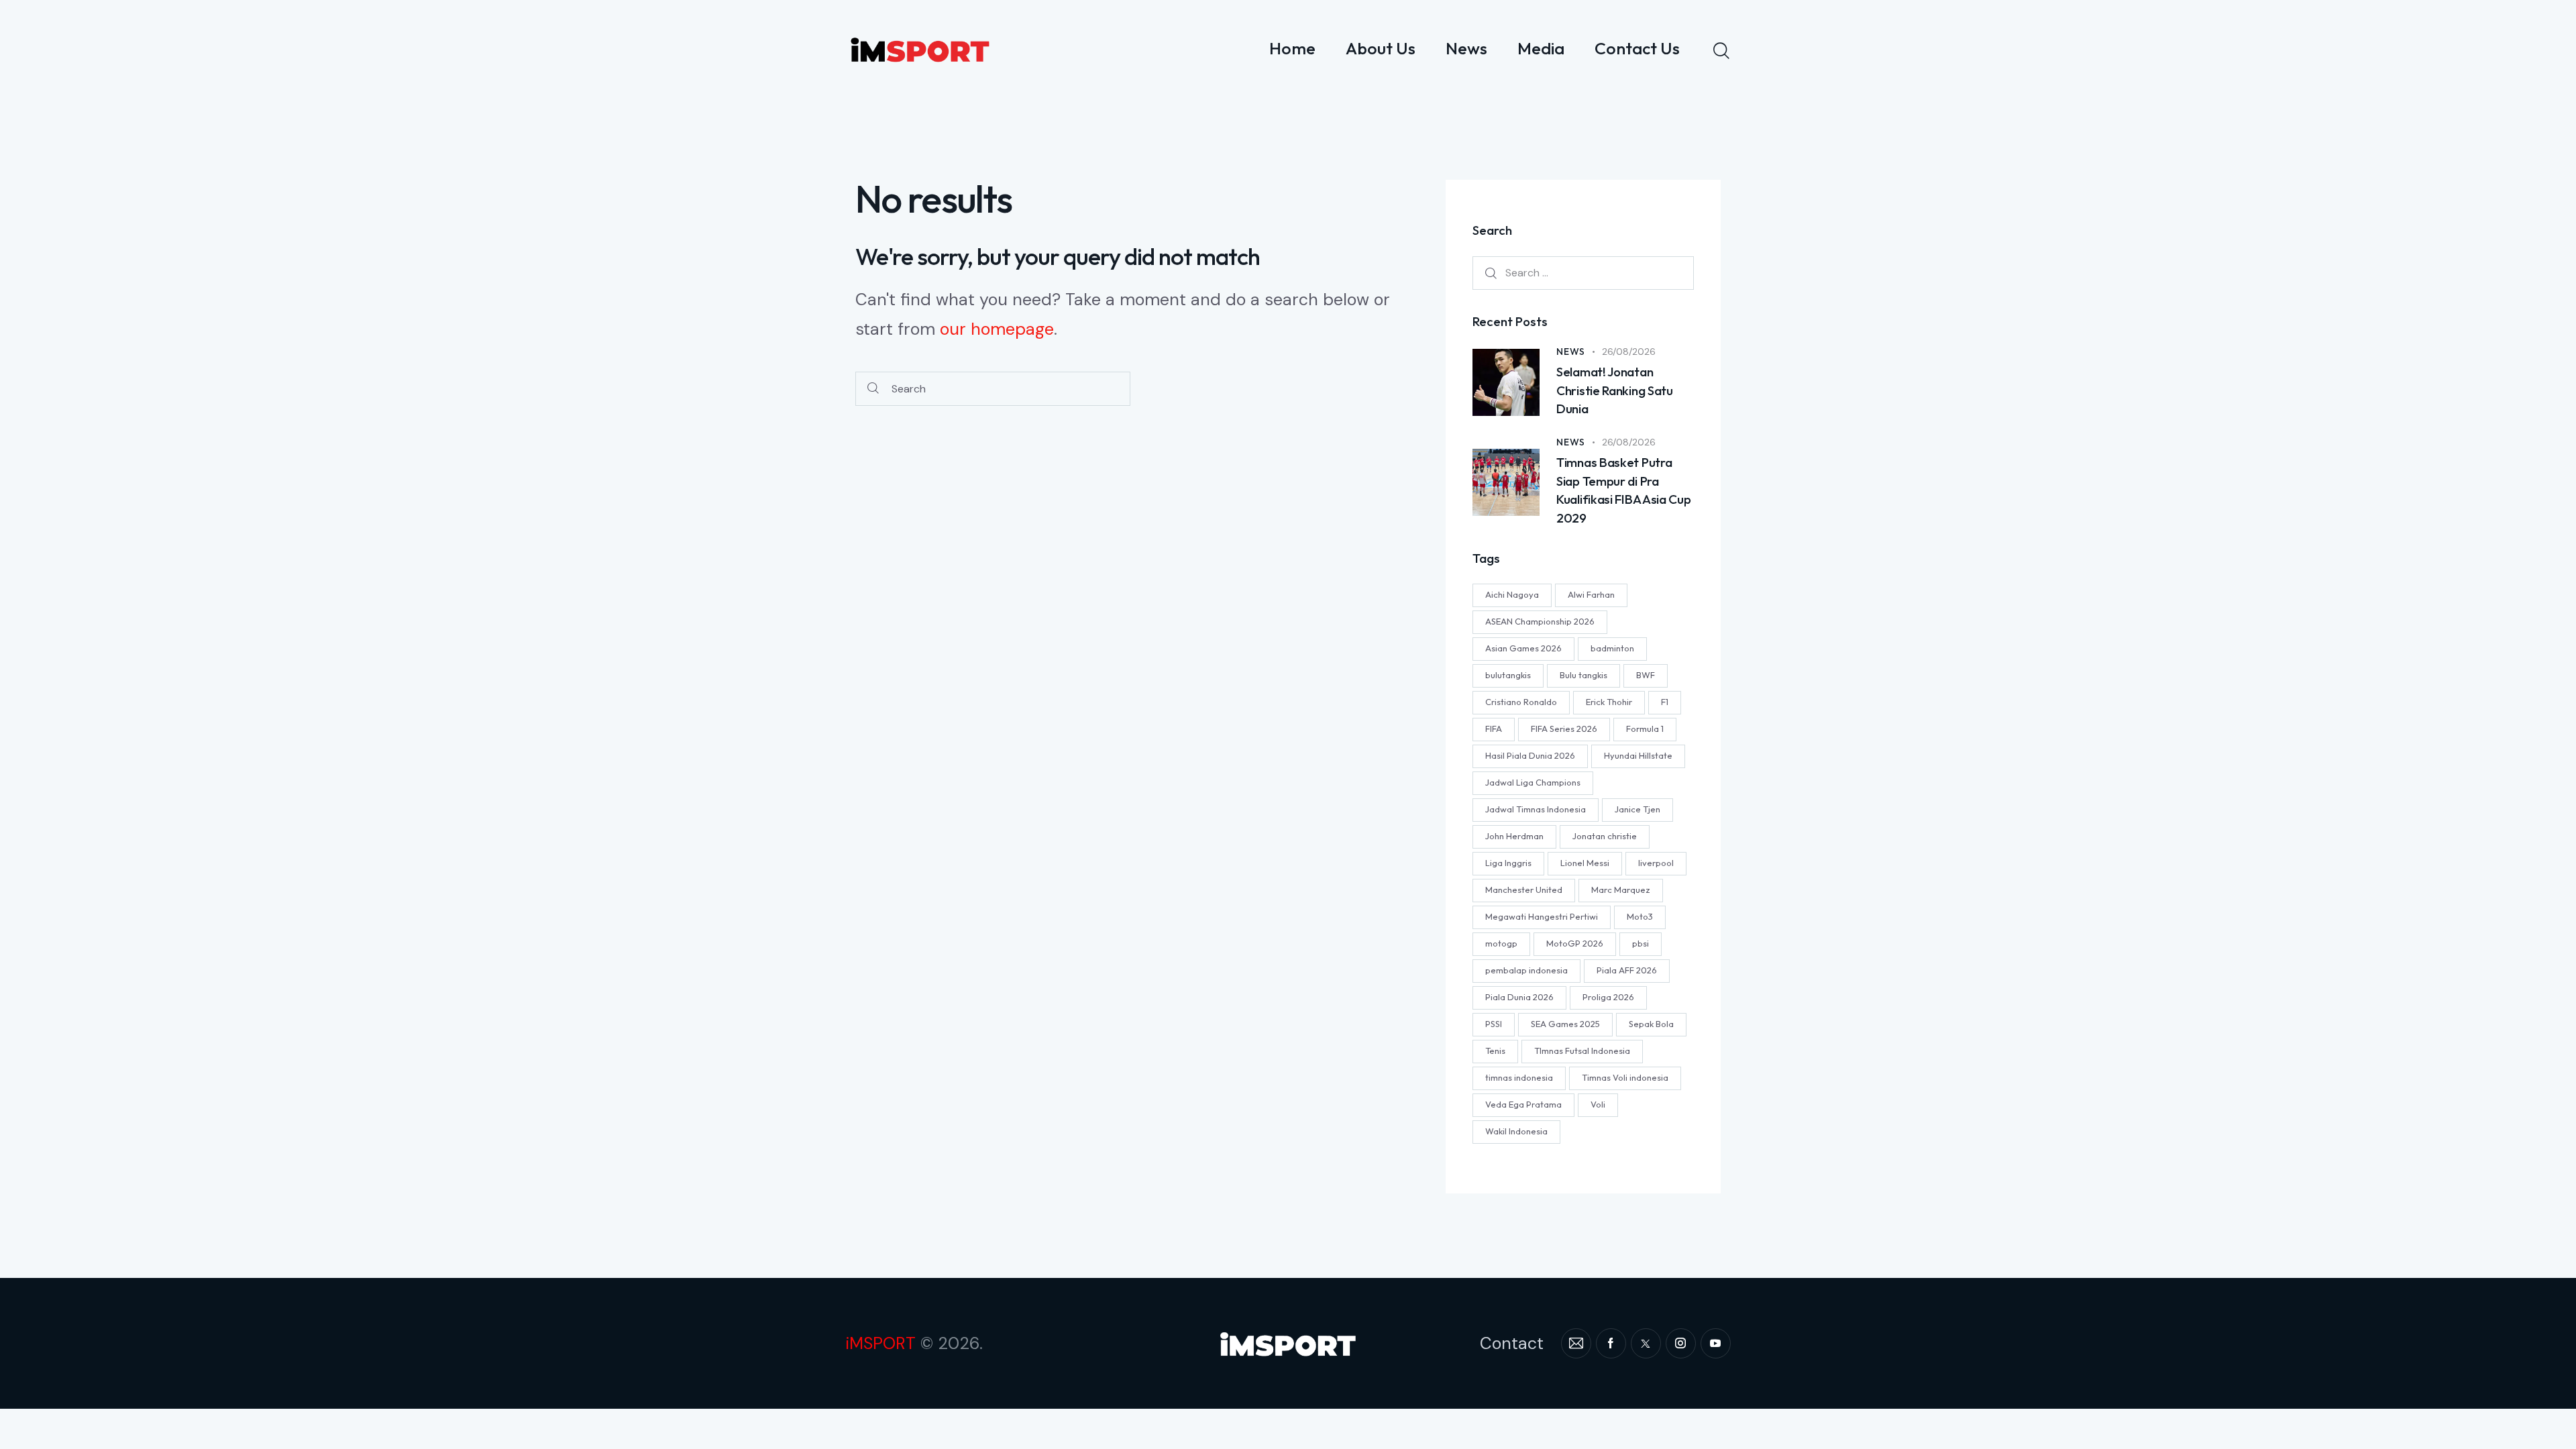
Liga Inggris (1508, 863)
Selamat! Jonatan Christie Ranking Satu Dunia (1615, 390)
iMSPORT (880, 1343)
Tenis (1495, 1051)
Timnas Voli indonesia (1625, 1077)
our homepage (997, 329)
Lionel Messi (1585, 863)
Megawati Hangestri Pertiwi (1542, 916)
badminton (1612, 648)
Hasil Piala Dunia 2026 (1530, 755)
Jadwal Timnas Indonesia (1536, 809)
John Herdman (1514, 836)
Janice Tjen (1638, 809)
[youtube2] (1716, 1343)
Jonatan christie (1605, 836)
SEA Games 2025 (1565, 1024)
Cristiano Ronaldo (1521, 702)
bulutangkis (1508, 675)
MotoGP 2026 (1575, 943)
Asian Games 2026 (1523, 648)
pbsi (1641, 943)
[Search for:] (1583, 272)
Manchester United (1524, 890)
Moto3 (1640, 916)
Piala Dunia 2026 (1519, 997)
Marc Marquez (1621, 890)
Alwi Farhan (1591, 594)
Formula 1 (1645, 729)
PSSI (1494, 1024)
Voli (1598, 1104)
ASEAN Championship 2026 (1540, 621)
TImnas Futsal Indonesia (1582, 1051)
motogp (1501, 943)
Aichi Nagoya (1512, 594)
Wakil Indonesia (1516, 1131)
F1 (1665, 702)
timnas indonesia (1519, 1077)
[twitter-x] (1646, 1343)
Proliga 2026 (1608, 997)
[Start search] (873, 389)
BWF (1646, 675)
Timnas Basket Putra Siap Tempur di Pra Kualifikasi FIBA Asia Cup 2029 (1624, 490)
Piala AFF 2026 (1627, 970)
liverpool (1656, 863)
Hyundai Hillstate (1638, 755)
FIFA (1494, 729)
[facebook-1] (1611, 1343)
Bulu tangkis (1584, 675)
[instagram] (1681, 1343)
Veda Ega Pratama (1523, 1104)
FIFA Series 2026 (1564, 729)
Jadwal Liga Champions (1533, 782)
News (1571, 352)
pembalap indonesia (1526, 970)
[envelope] (1576, 1343)
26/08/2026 (1629, 352)
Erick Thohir (1609, 702)
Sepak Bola (1651, 1024)
